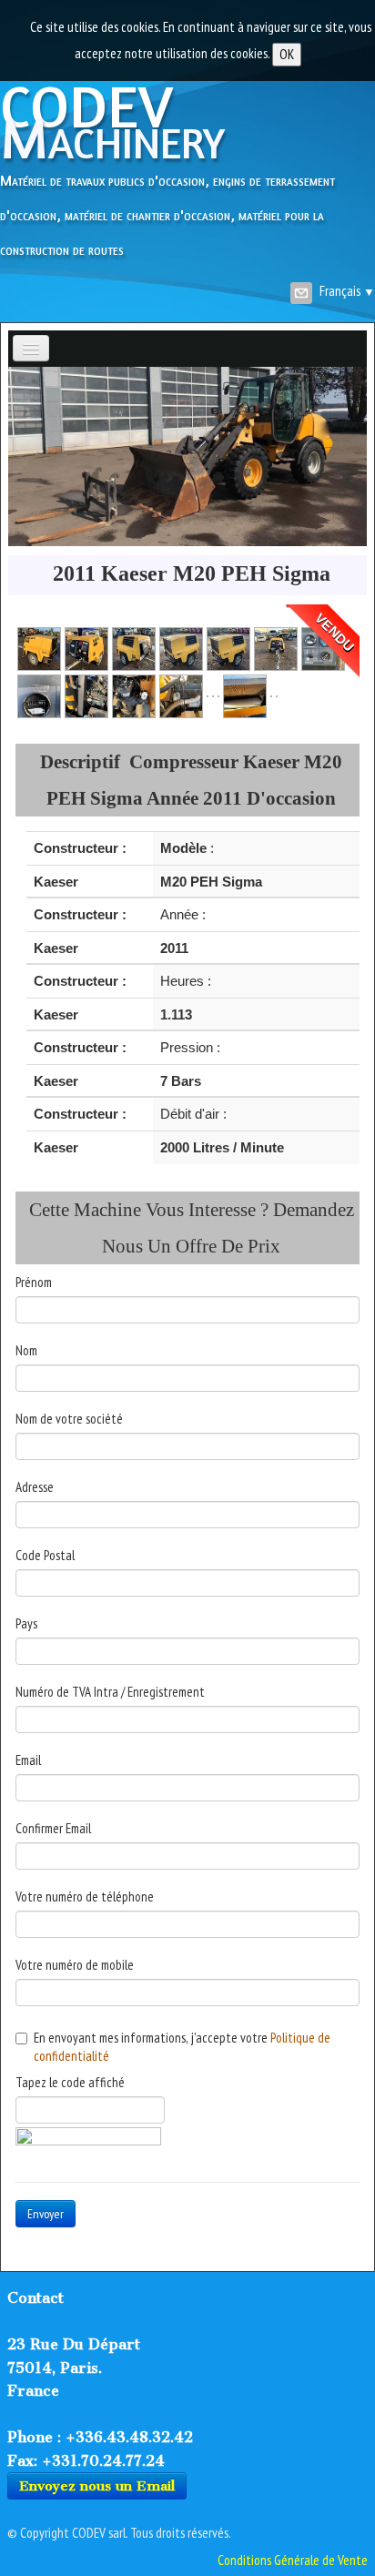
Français (347, 291)
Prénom (34, 1282)
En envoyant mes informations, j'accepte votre (182, 2047)
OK (287, 54)
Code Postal (45, 1555)
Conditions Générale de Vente (293, 2560)
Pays (26, 1623)
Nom (26, 1350)
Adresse (35, 1487)
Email (28, 1760)
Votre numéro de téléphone (85, 1897)
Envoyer (46, 2214)
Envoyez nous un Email (97, 2486)
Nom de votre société (69, 1419)
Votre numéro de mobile (75, 1965)
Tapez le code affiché (70, 2082)
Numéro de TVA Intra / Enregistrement (110, 1692)
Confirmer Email (53, 1828)
